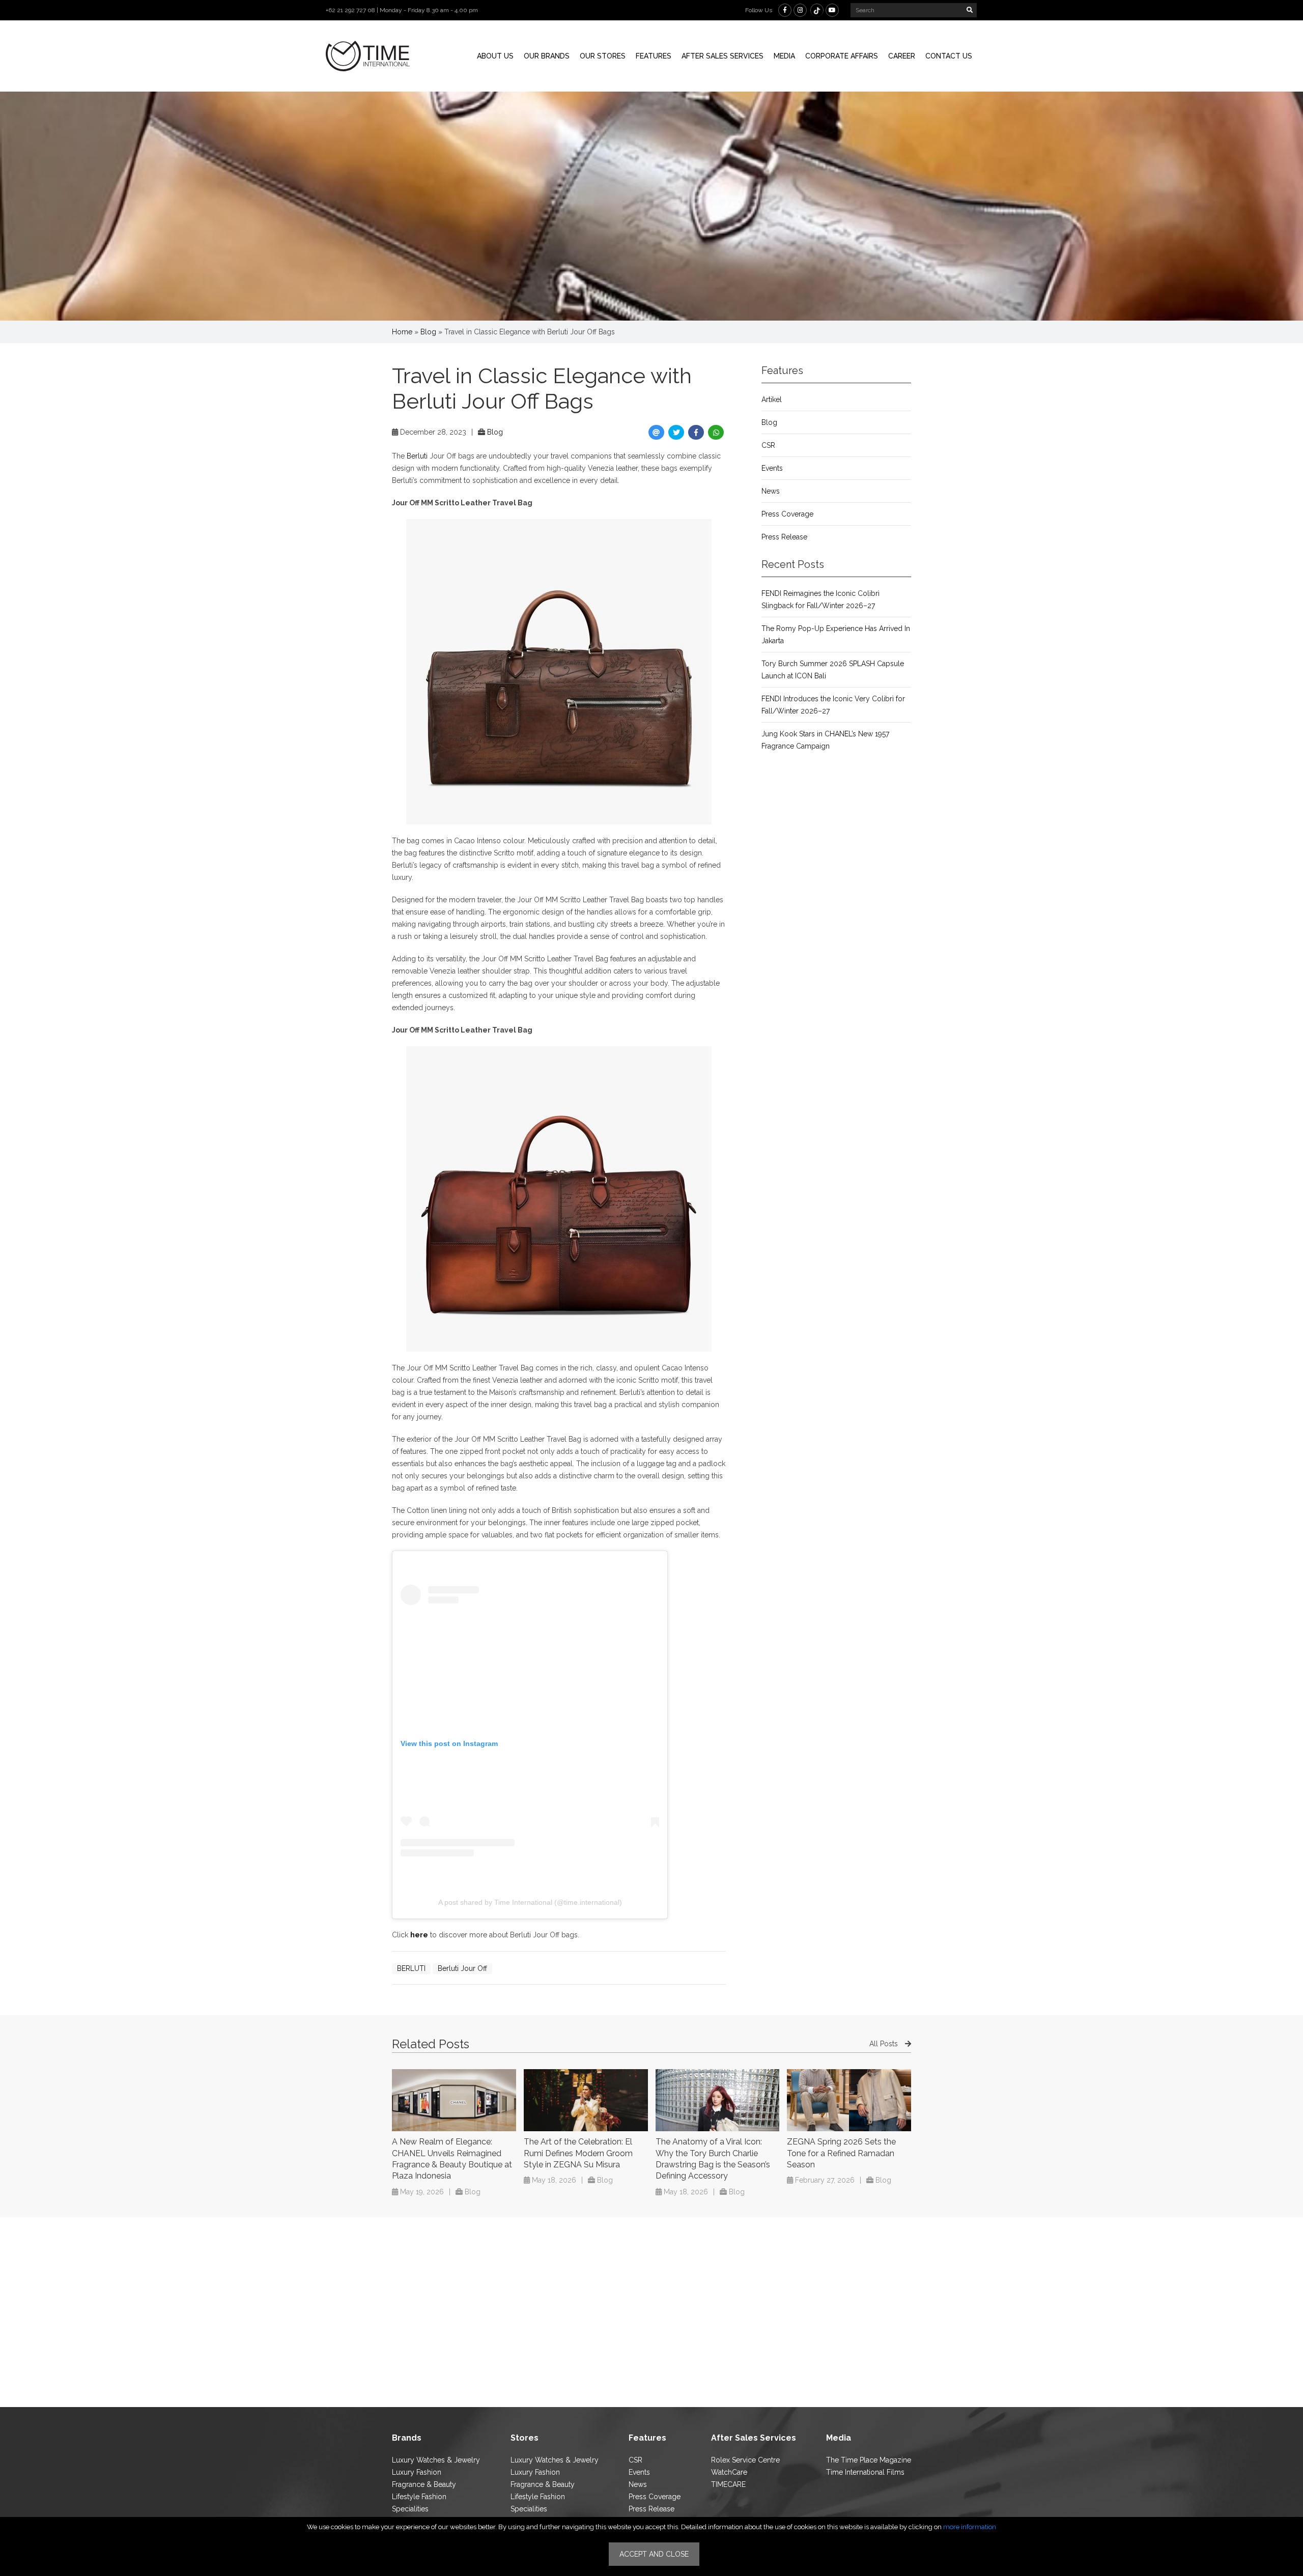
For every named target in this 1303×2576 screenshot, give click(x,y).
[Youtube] (832, 10)
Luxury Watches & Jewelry (436, 2460)
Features (654, 56)
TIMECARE (728, 2484)
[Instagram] (800, 10)
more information (970, 2527)
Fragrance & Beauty (424, 2484)
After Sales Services (723, 56)
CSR (768, 445)
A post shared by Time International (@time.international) (530, 1902)
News (771, 491)
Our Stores (603, 56)
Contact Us (949, 56)
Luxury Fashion (417, 2472)
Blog (428, 332)
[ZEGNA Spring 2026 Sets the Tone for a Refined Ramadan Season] (849, 2100)
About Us (495, 56)
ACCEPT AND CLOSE (654, 2554)
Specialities (410, 2509)
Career (902, 56)
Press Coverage (787, 514)
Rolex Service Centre (745, 2460)
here (419, 1935)
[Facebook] (785, 10)
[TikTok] (817, 10)
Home (402, 332)
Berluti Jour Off (462, 1968)
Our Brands (547, 56)
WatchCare (729, 2472)
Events (772, 468)
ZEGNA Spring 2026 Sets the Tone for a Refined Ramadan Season (841, 2153)
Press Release (784, 537)
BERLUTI (411, 1968)
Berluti (417, 456)
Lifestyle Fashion (419, 2497)
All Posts (885, 2044)
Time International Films (865, 2472)
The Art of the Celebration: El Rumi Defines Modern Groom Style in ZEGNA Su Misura (578, 2153)
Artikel (772, 399)
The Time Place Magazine (869, 2460)
